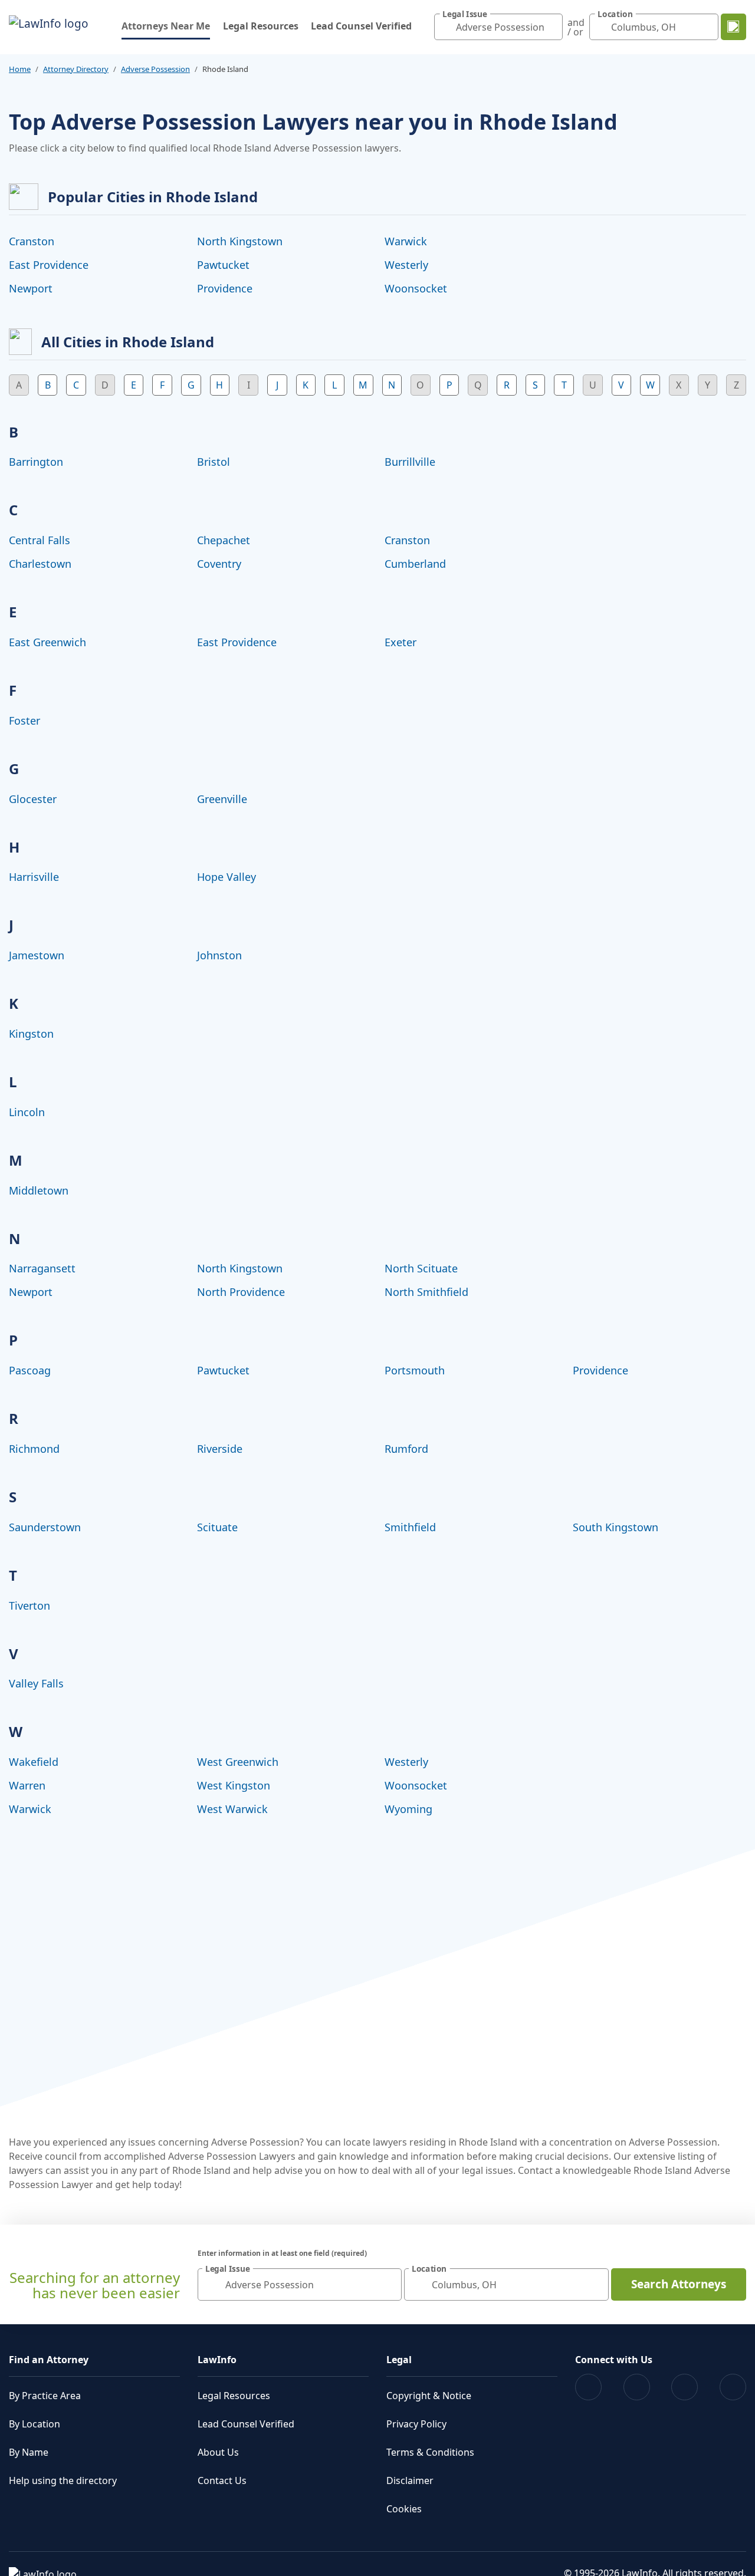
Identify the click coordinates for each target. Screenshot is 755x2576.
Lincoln (27, 1112)
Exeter (401, 642)
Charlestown (40, 564)
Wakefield (34, 1762)
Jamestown (37, 955)
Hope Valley (226, 877)
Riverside (220, 1449)
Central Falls (40, 540)
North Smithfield (426, 1292)
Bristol (214, 462)
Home (20, 69)
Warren (27, 1785)
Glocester (33, 799)
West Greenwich (238, 1762)
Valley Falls (36, 1683)
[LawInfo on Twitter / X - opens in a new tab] (637, 2387)
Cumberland (415, 564)
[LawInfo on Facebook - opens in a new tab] (588, 2387)
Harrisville (34, 877)
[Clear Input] (551, 27)
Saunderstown (45, 1527)
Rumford (406, 1449)
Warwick (406, 241)
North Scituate (421, 1268)
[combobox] (499, 27)
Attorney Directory (76, 69)
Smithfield (410, 1527)
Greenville (222, 799)
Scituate (217, 1527)
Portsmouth (415, 1370)
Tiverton (29, 1606)
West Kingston (234, 1785)
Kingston (31, 1034)
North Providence (241, 1292)
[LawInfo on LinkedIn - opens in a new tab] (733, 2387)
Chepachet (224, 540)
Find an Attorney (49, 2360)
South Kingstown (616, 1527)
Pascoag (30, 1370)
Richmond (34, 1449)
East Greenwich (47, 642)
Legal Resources (261, 26)
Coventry (219, 564)
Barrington (36, 462)
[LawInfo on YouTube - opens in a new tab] (685, 2387)
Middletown (39, 1190)
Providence (225, 288)
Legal (399, 2360)
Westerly (406, 265)
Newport (31, 288)
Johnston (219, 955)
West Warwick (232, 1809)
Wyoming (408, 1809)
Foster (24, 721)
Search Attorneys (679, 2284)
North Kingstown (240, 241)
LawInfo (217, 2360)
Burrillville (410, 462)
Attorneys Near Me (166, 26)
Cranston (32, 241)
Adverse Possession (155, 69)
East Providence (49, 265)
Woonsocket (416, 288)
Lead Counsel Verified (361, 26)
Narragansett (42, 1268)
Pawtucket (223, 265)
